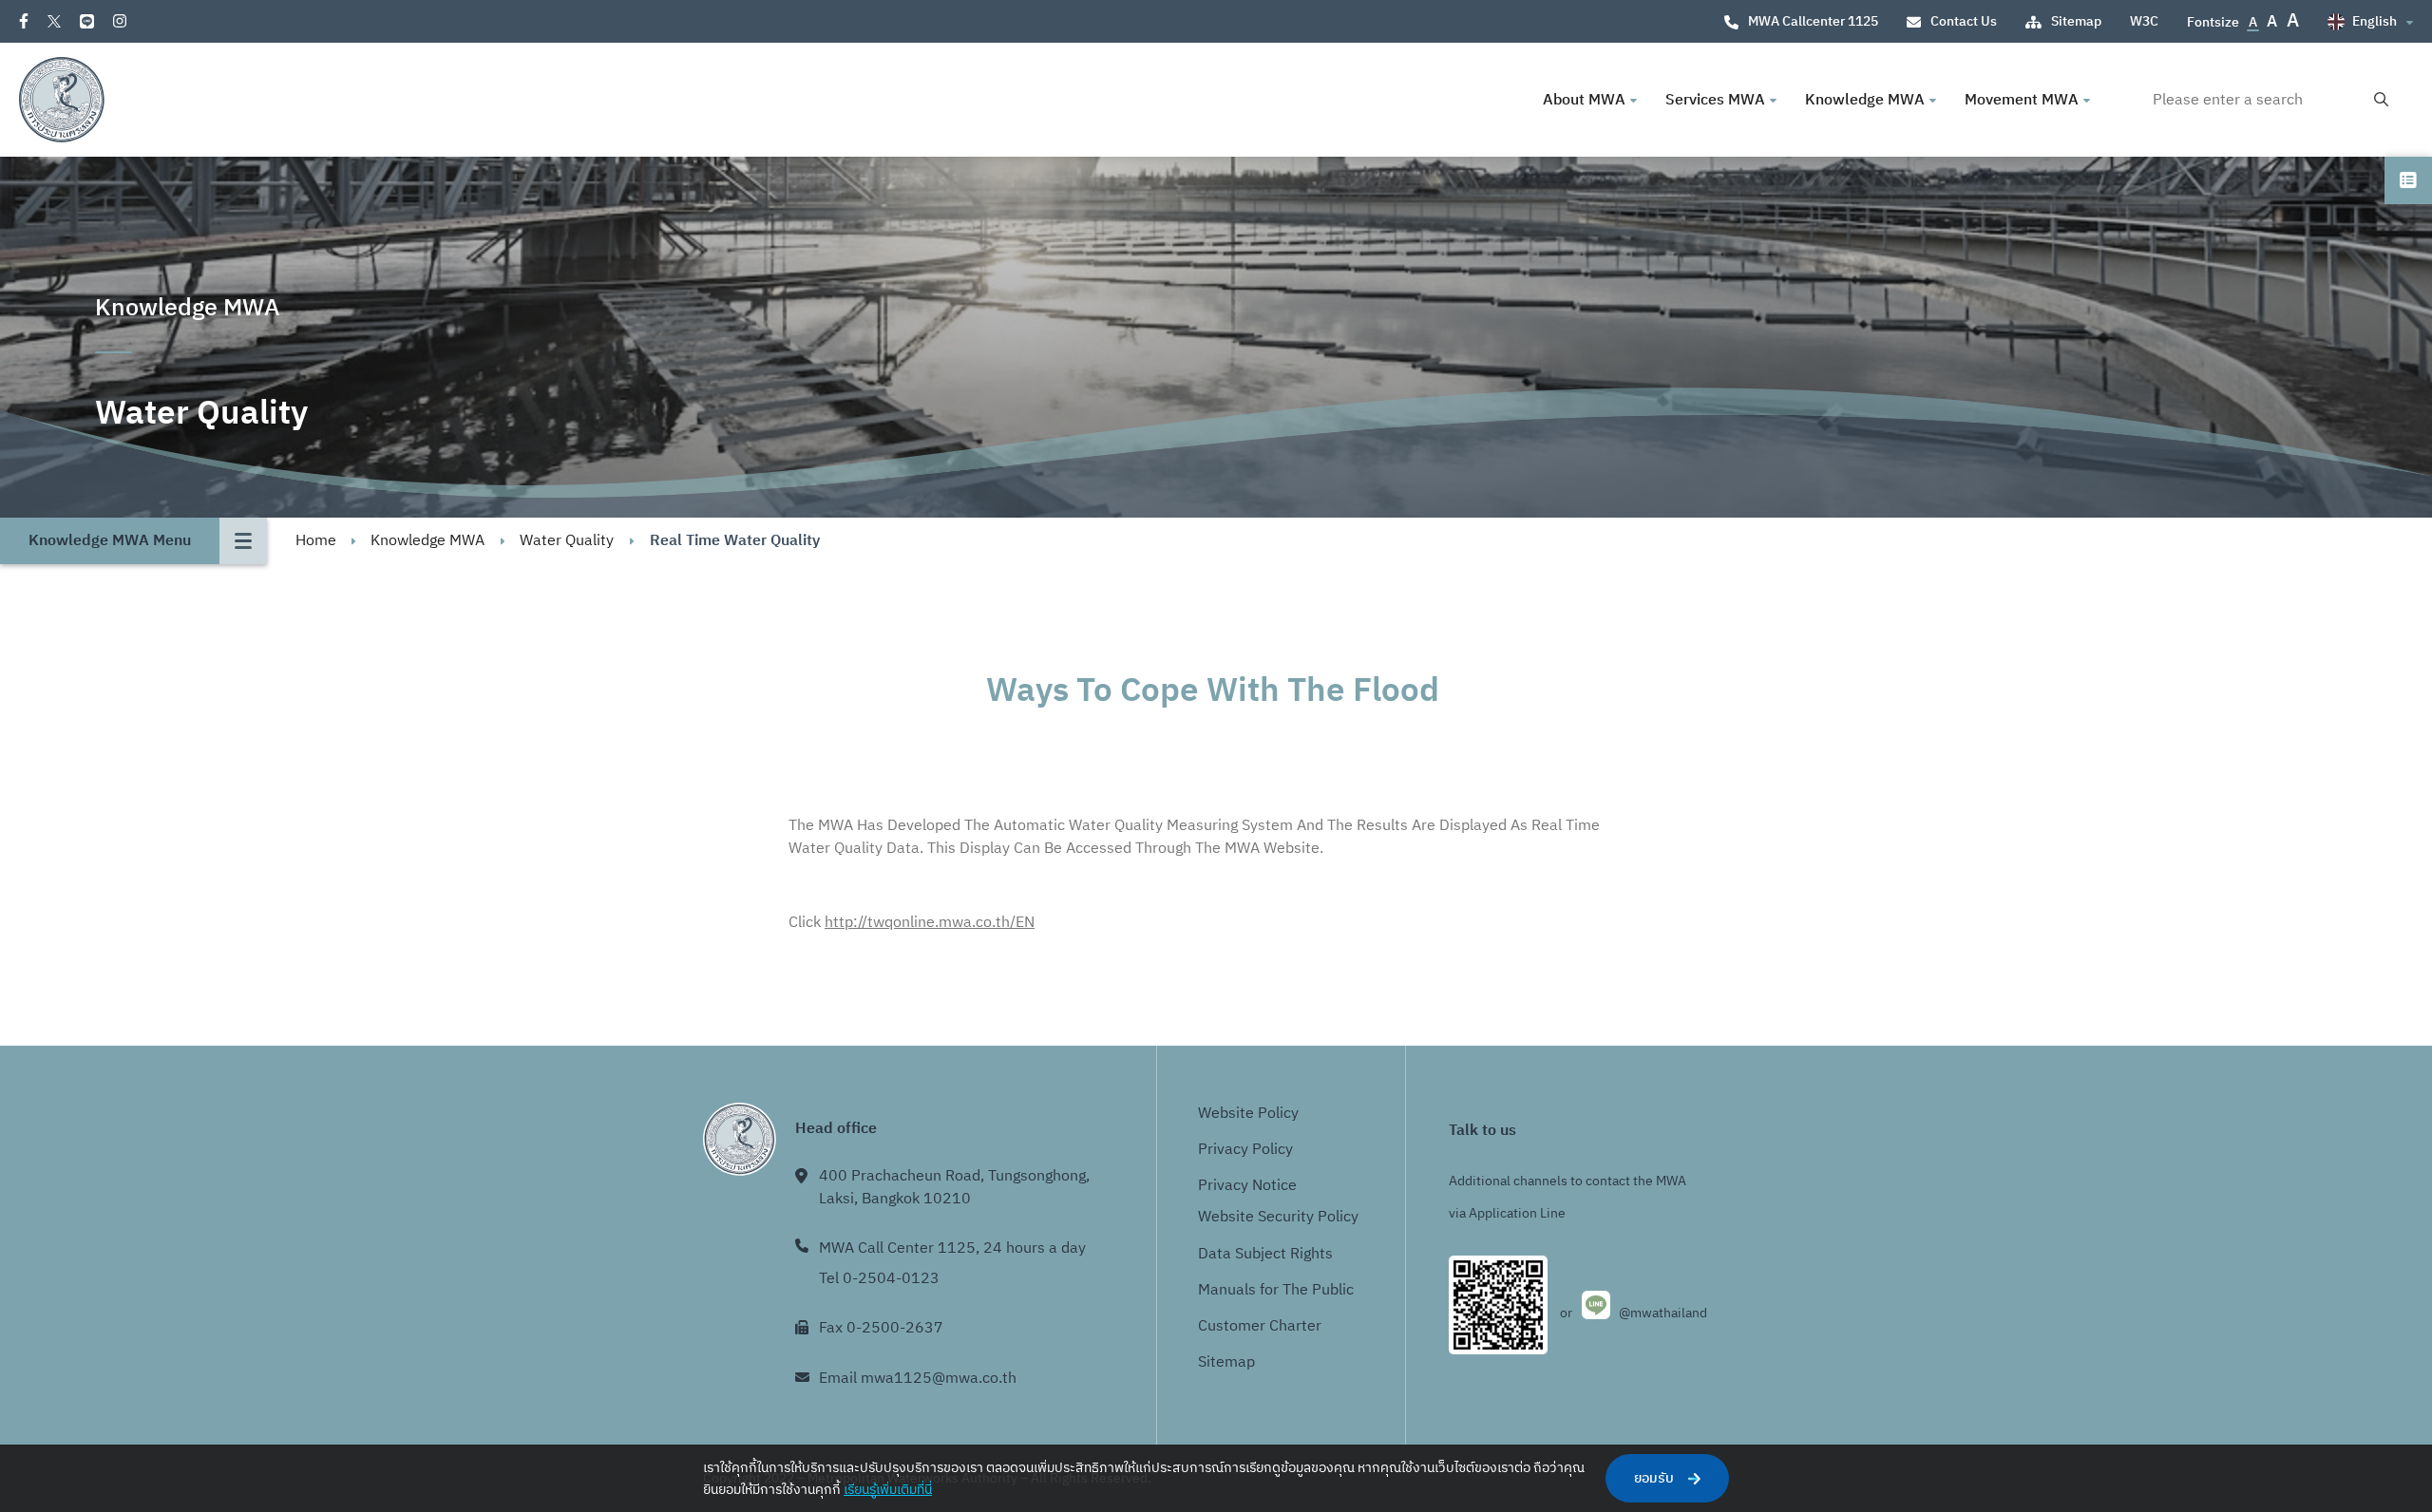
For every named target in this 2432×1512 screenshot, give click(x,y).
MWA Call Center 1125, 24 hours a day (952, 1248)
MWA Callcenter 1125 (1813, 21)
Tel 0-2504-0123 (879, 1279)
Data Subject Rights (1265, 1254)
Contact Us (1964, 21)
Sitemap (2076, 21)
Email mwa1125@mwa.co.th (918, 1379)
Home (316, 541)
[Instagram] (120, 21)
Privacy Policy (1245, 1150)
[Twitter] (54, 21)
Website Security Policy (1278, 1217)
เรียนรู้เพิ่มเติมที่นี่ (888, 1490)
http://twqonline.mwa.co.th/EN (930, 923)
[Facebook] (24, 21)
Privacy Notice (1247, 1186)
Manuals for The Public (1276, 1290)
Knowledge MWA (427, 541)
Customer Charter (1260, 1326)
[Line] (87, 21)
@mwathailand (1663, 1313)
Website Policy (1248, 1114)
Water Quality (567, 541)
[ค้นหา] (2381, 100)
